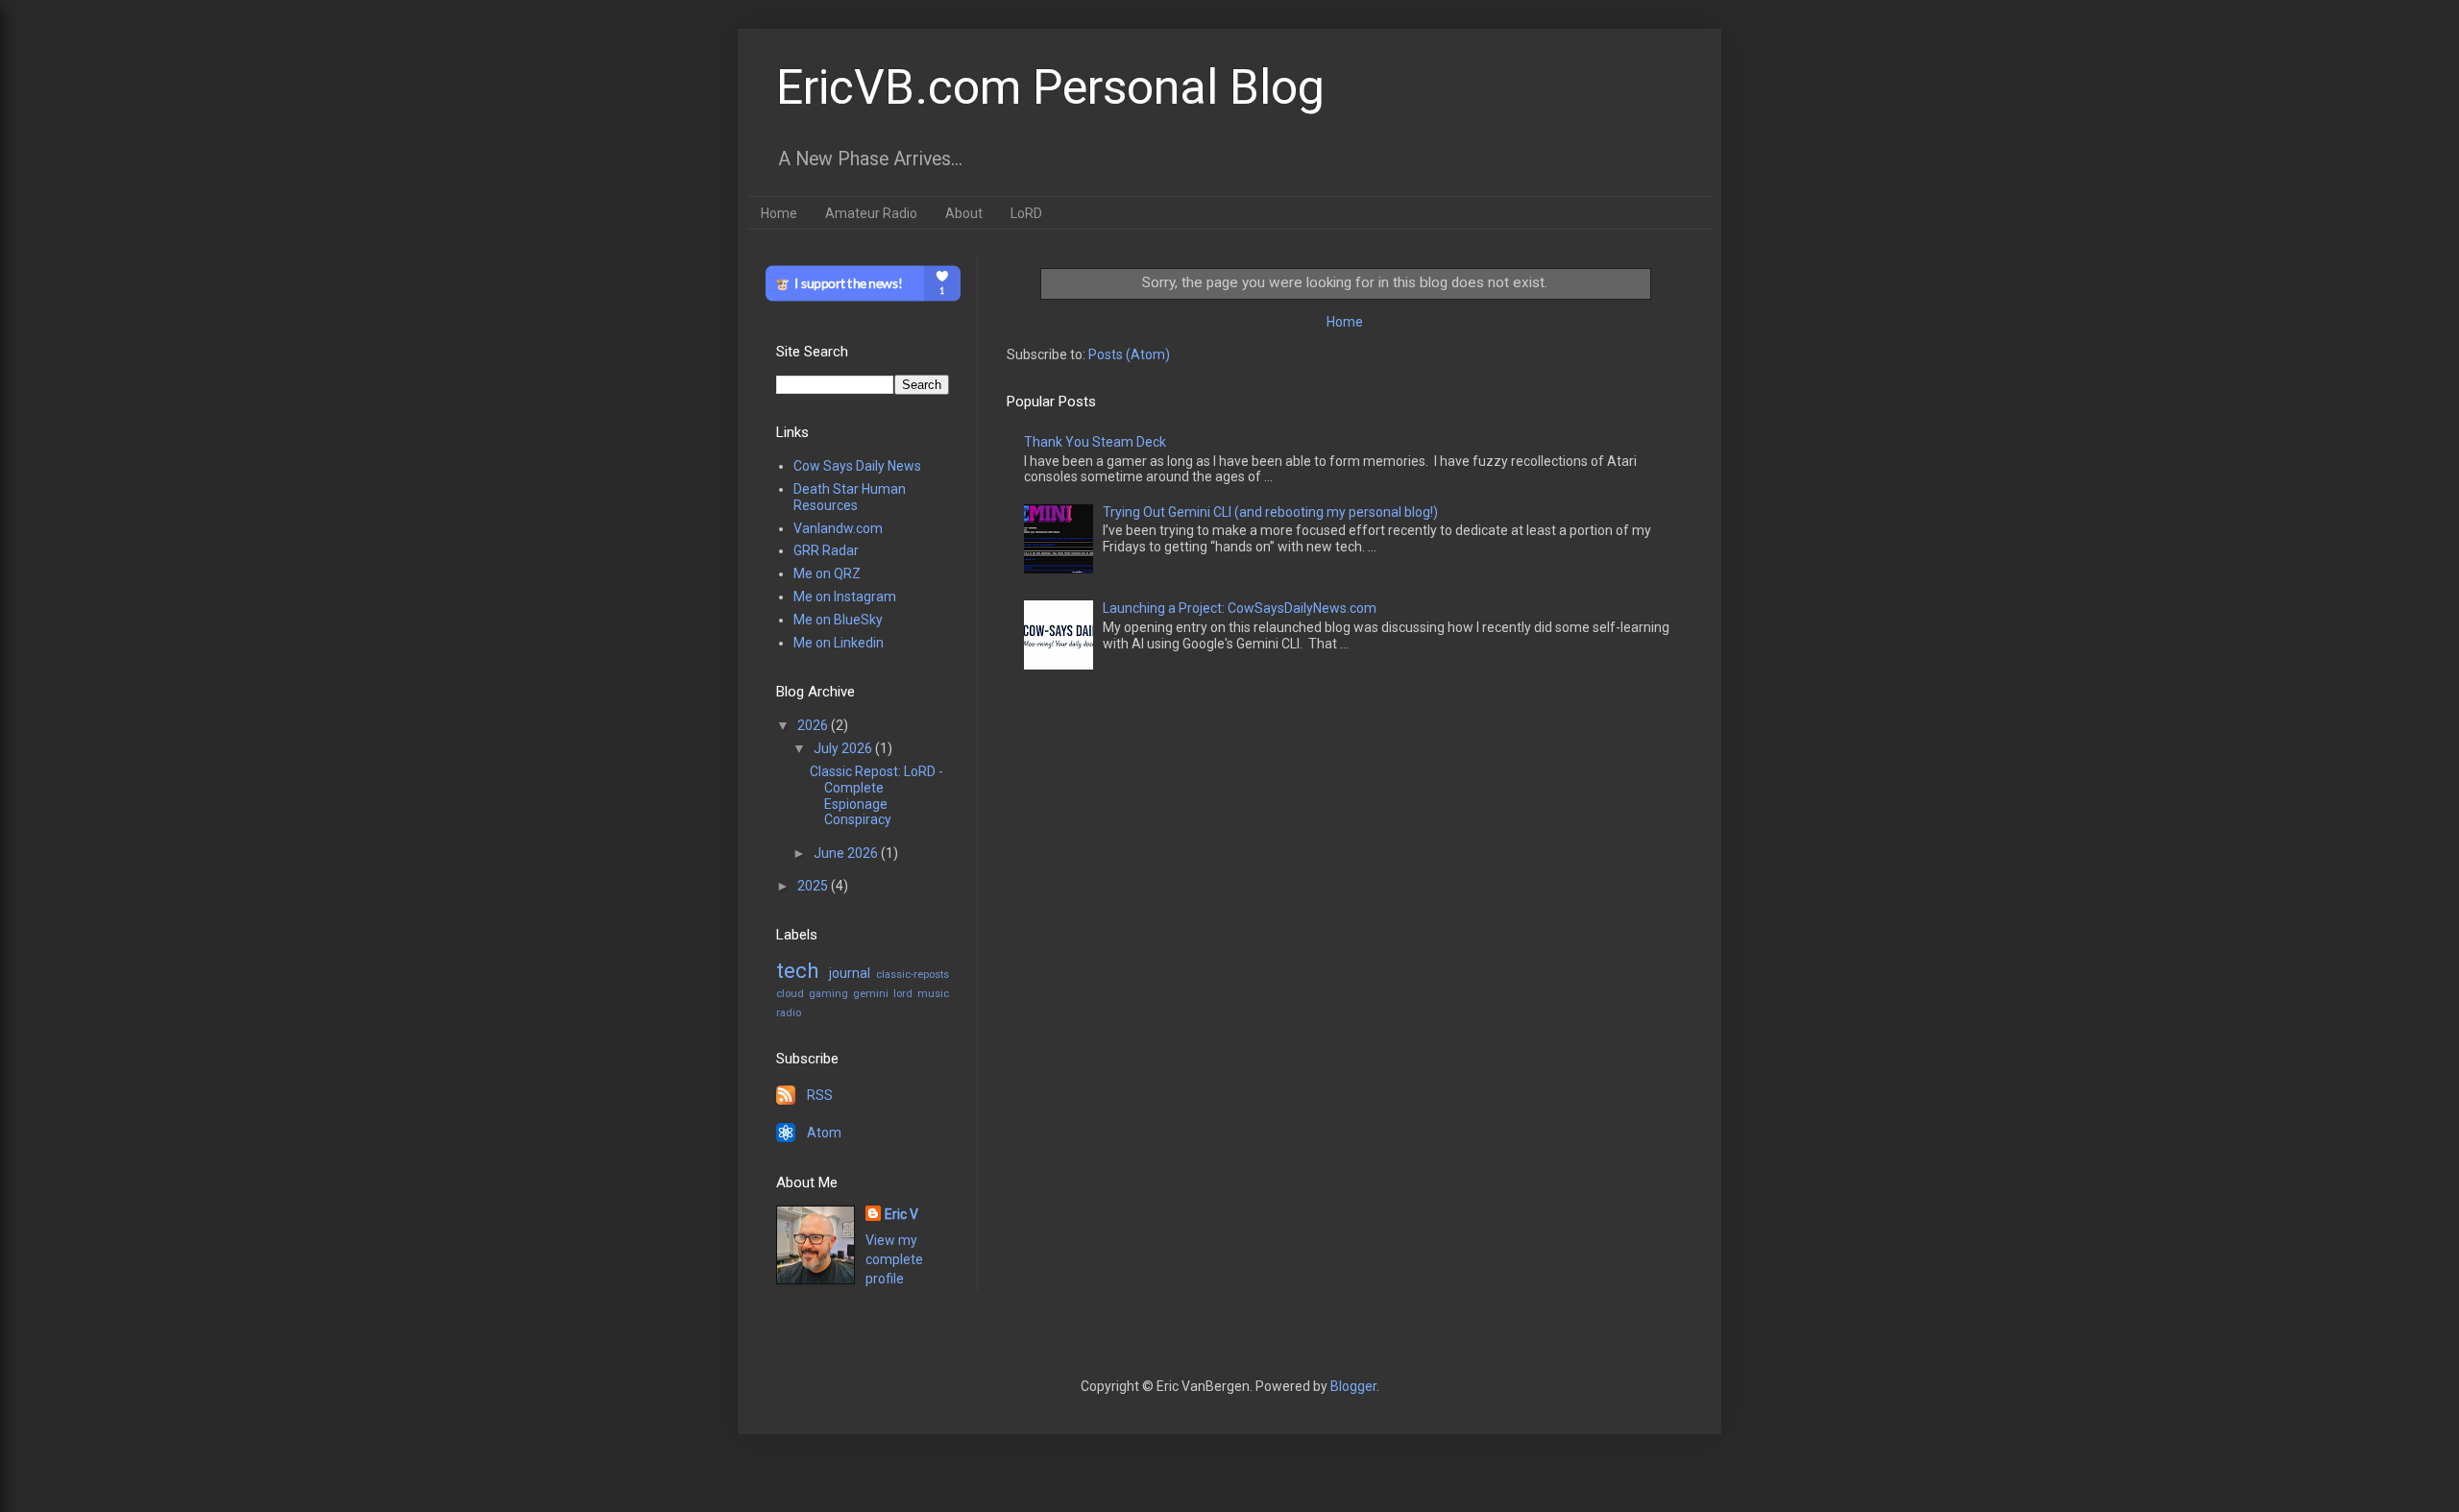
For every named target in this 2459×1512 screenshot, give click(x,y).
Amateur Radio (871, 213)
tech (798, 970)
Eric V (901, 1214)
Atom (824, 1133)
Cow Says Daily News (857, 466)
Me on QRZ (827, 573)
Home (779, 213)
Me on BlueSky (838, 620)
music (933, 994)
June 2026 (847, 853)
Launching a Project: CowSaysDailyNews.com (1240, 608)
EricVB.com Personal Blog (1050, 87)
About (964, 213)
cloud (790, 994)
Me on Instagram (845, 597)
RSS (820, 1095)
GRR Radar (826, 550)
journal (850, 973)
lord (903, 994)
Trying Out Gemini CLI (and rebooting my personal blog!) (1270, 512)
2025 (814, 886)
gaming (828, 994)
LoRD (1026, 213)
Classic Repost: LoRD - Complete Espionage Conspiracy (876, 795)
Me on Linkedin (839, 643)
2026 (814, 725)
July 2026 (844, 748)
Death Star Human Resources (850, 497)
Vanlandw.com (838, 528)
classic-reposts (913, 975)
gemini (871, 994)
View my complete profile (894, 1259)
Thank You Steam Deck (1095, 442)
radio (789, 1013)
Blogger (1353, 1386)
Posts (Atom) (1129, 354)
